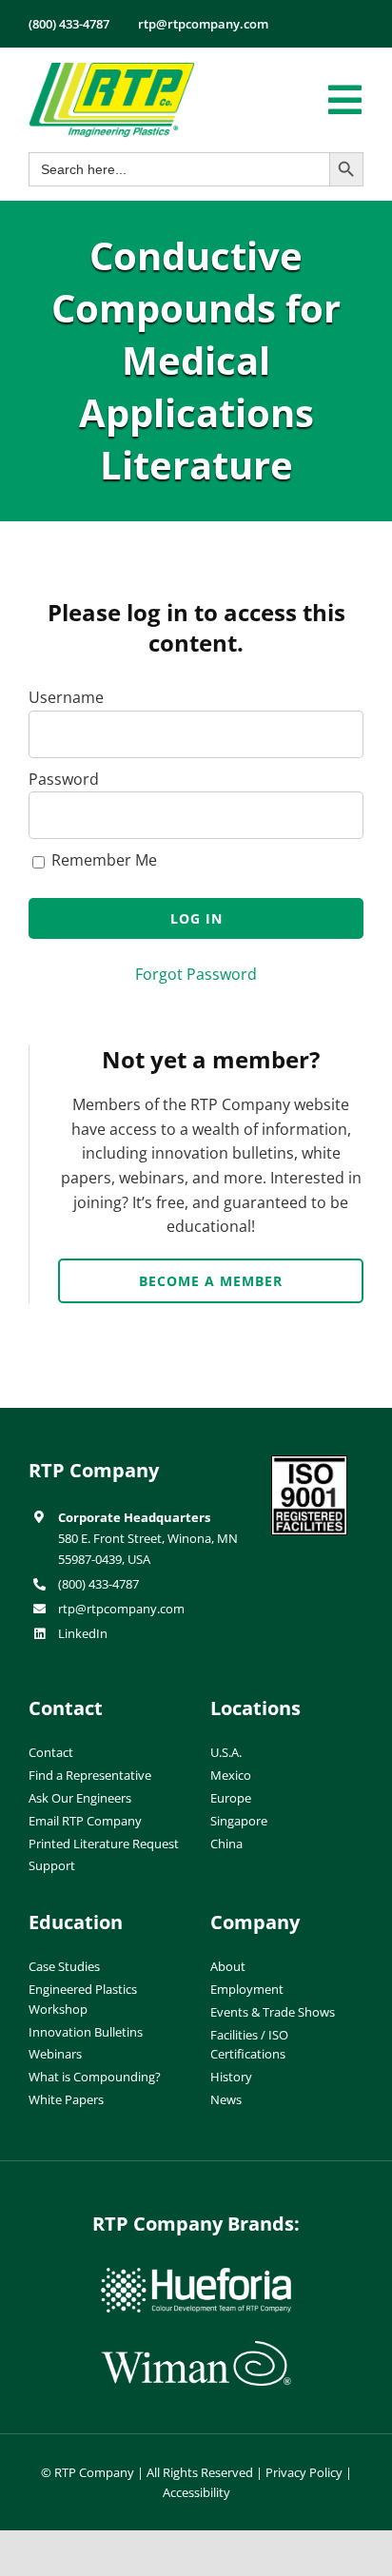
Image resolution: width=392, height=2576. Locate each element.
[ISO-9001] (309, 1463)
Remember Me (102, 860)
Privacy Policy (304, 2472)
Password (64, 779)
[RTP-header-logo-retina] (112, 69)
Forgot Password (196, 974)
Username (66, 697)
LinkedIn (83, 1633)
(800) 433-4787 (98, 1584)
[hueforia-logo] (196, 2275)
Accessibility (196, 2492)
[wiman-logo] (196, 2349)
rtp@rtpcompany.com (121, 1609)
